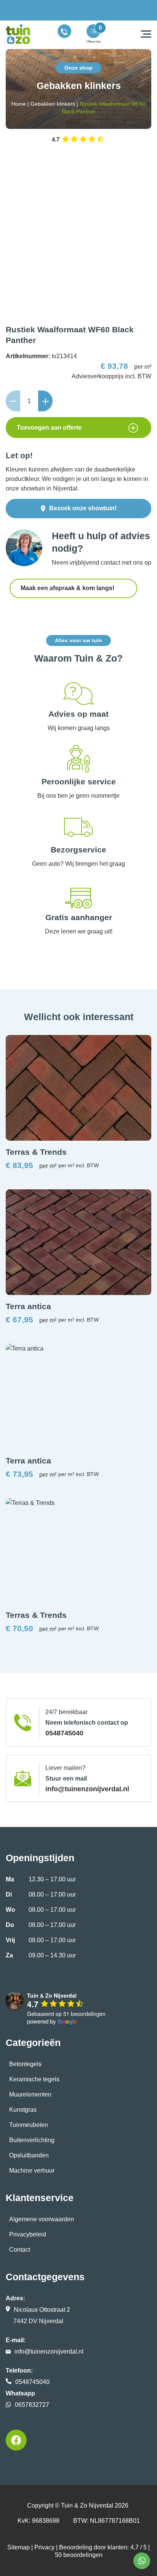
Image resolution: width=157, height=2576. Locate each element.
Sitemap (18, 2547)
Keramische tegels (34, 2079)
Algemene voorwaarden (42, 2219)
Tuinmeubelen (29, 2125)
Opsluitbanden (29, 2155)
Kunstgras (23, 2110)
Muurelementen (30, 2094)
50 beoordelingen (79, 2555)
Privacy (44, 2547)
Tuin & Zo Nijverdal (87, 2505)
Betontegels (25, 2064)
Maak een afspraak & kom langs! (68, 588)
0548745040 (64, 1733)
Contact (20, 2250)
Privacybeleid (28, 2234)
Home (19, 104)
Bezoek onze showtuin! (83, 508)
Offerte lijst (94, 42)
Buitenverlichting (32, 2140)
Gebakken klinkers (53, 104)
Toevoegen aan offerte (49, 428)
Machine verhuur (32, 2170)
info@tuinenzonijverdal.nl (87, 1789)
